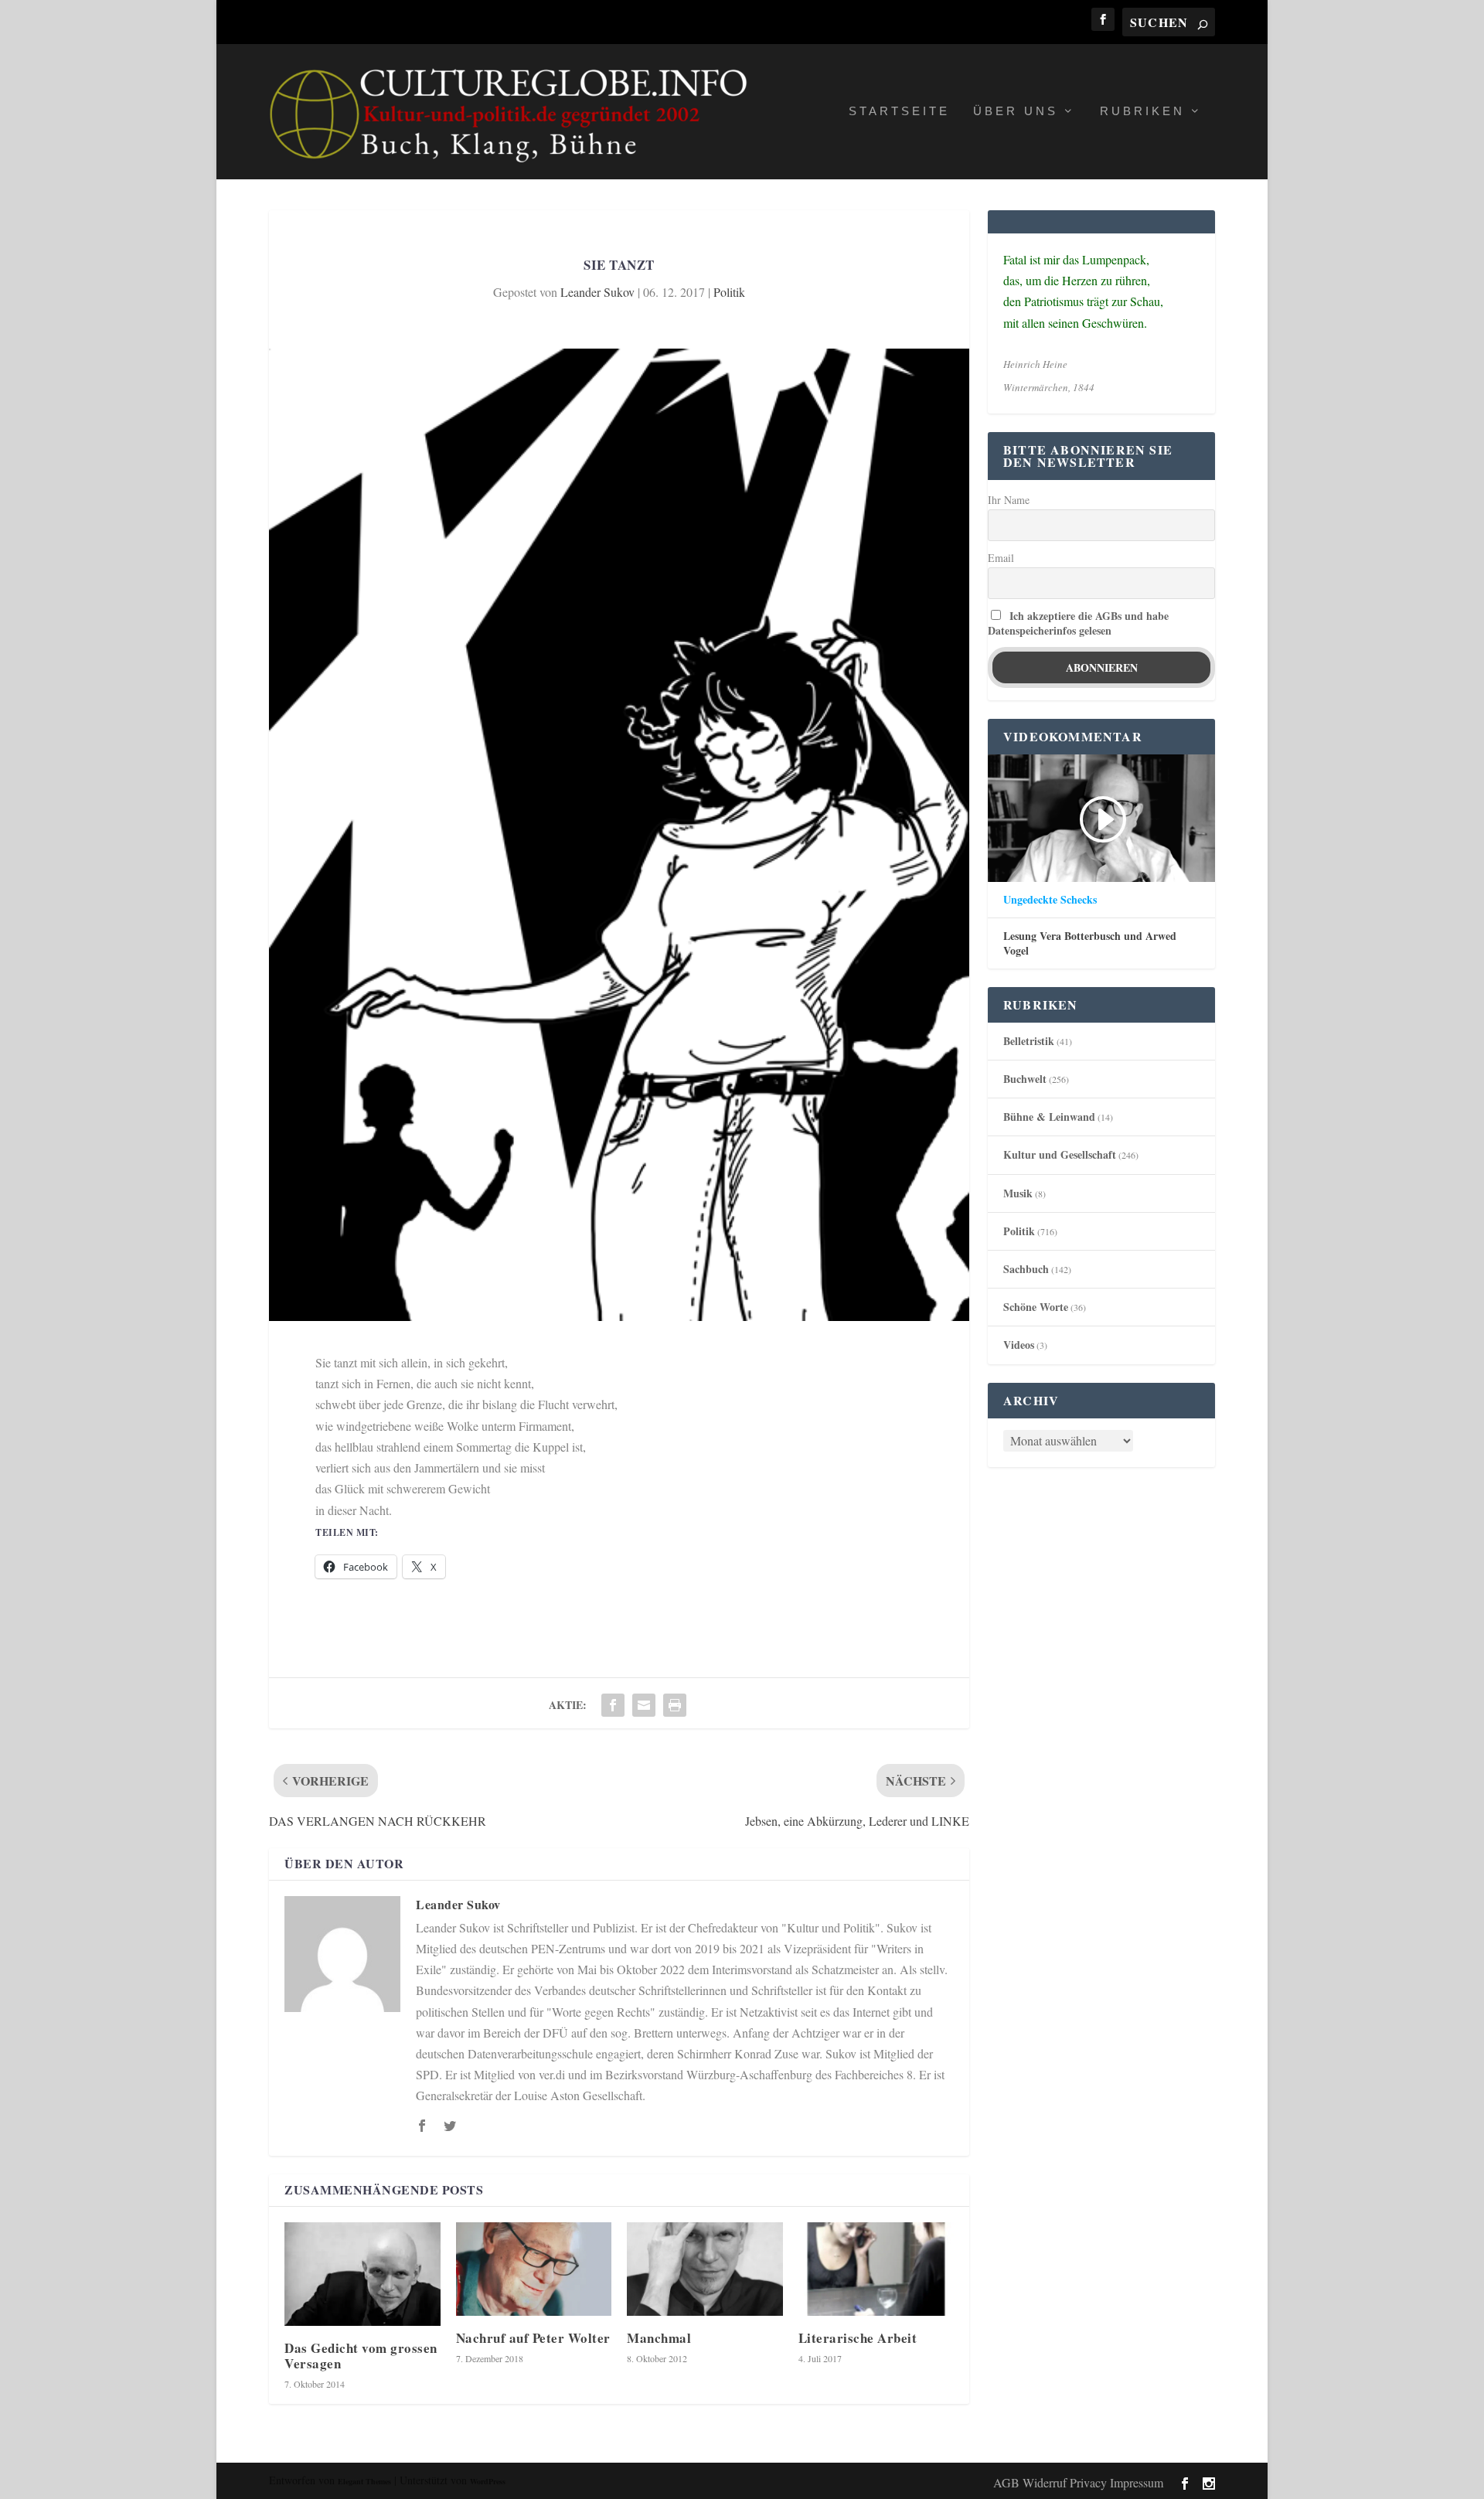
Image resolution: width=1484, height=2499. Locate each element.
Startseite (899, 111)
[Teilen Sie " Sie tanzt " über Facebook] (613, 1705)
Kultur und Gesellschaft (1060, 1154)
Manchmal (659, 2338)
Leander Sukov (597, 292)
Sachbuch (1026, 1269)
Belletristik (1029, 1041)
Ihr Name (1009, 500)
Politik (729, 292)
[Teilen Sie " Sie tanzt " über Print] (675, 1705)
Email (1001, 558)
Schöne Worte (1036, 1307)
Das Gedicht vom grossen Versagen (361, 2355)
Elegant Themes (364, 2481)
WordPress (488, 2481)
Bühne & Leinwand (1049, 1117)
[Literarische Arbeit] (876, 2269)
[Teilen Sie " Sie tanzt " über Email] (644, 1705)
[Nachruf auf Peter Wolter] (534, 2269)
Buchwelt (1025, 1079)
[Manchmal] (705, 2269)
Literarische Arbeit (858, 2338)
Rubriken (1142, 111)
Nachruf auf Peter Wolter (533, 2338)
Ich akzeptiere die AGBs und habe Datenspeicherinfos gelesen (1078, 623)
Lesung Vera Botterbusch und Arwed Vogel (1090, 943)
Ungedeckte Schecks (1050, 900)
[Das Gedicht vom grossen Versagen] (362, 2274)
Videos (1019, 1345)
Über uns (1016, 111)
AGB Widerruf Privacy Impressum (1078, 2482)
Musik (1018, 1193)
